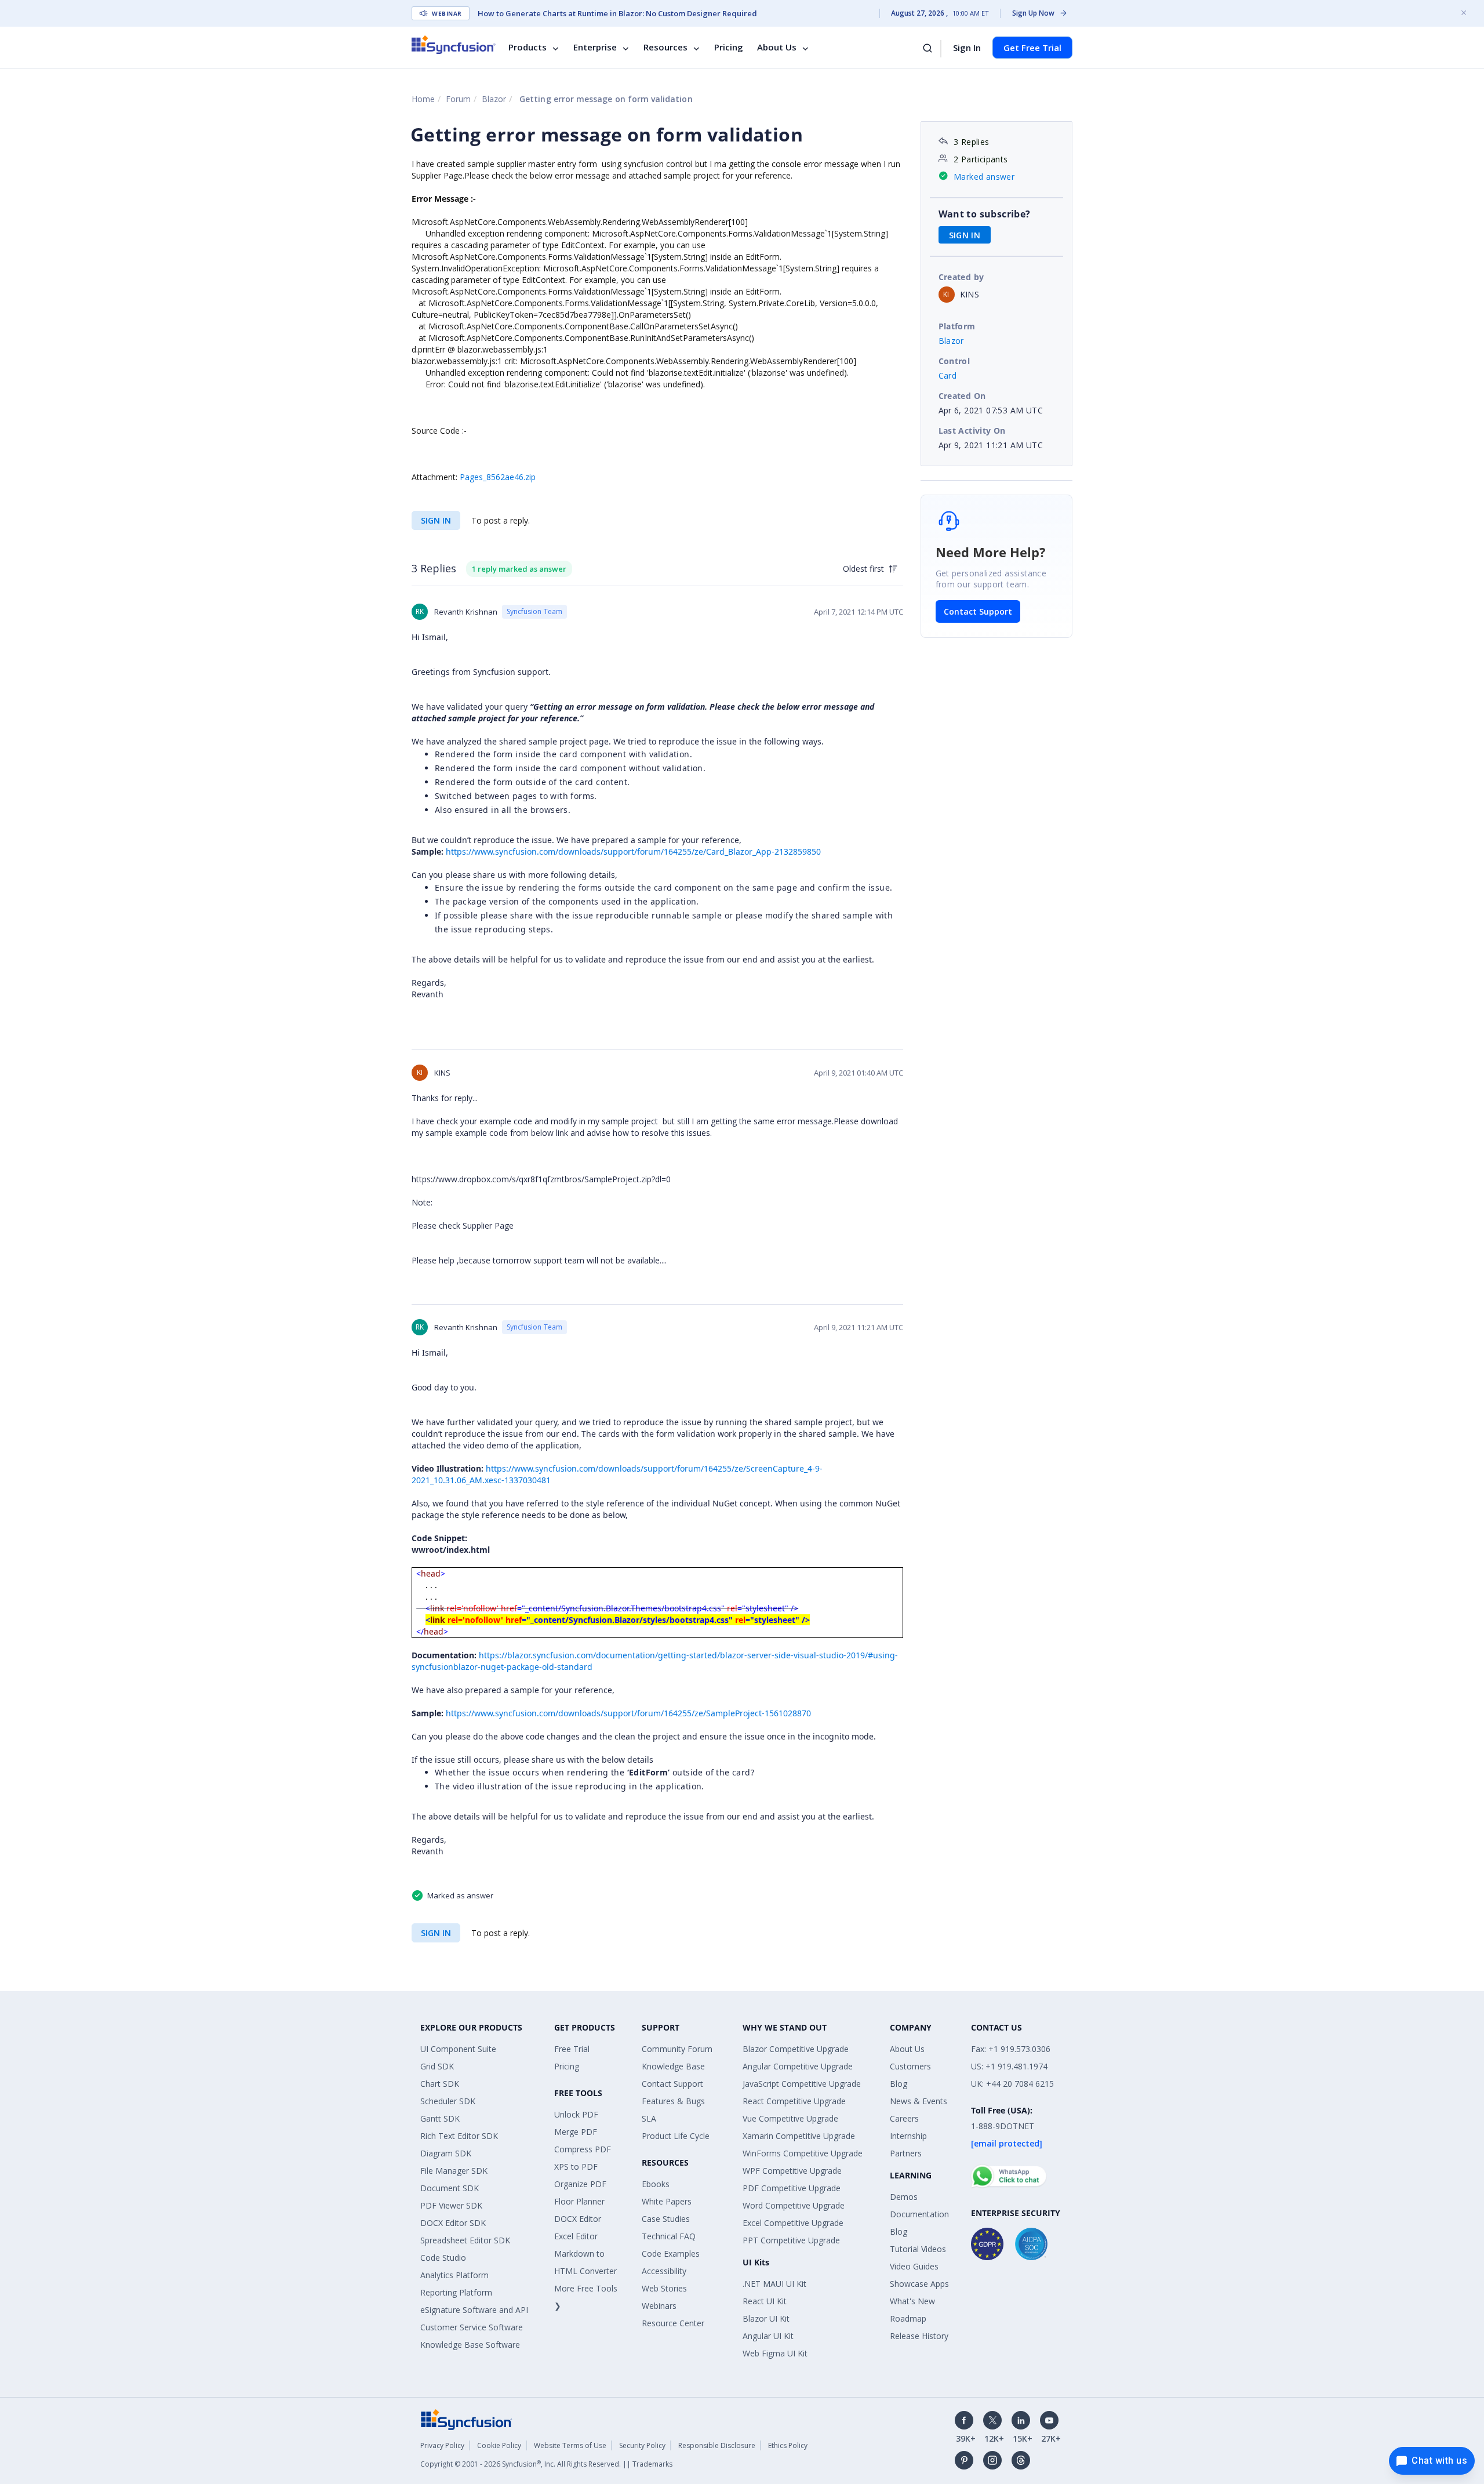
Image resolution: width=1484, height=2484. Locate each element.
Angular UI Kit (768, 2336)
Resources (665, 48)
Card (948, 375)
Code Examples (671, 2254)
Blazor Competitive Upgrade (796, 2049)
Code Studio (443, 2258)
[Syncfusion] (467, 2419)
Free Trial (572, 2049)
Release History (919, 2336)
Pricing (729, 48)
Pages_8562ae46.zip (498, 477)
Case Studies (666, 2219)
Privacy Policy (442, 2445)
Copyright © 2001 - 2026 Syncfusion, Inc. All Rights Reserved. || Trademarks (546, 2464)
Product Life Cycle (676, 2136)
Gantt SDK (440, 2118)
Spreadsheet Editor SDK (465, 2240)
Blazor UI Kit (766, 2318)
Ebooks (656, 2184)
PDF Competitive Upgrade (792, 2188)
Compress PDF (583, 2149)
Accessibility (664, 2271)
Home (423, 99)
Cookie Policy (499, 2445)
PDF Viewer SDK (451, 2205)
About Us (777, 48)
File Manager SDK (454, 2171)
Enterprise (595, 48)
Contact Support (978, 611)
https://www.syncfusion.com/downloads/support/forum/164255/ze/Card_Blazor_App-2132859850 (633, 851)
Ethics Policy (788, 2445)
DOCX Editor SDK (453, 2223)
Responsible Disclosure (717, 2445)
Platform (957, 326)
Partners (906, 2153)
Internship (908, 2136)
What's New (912, 2301)
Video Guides (914, 2266)
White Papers (667, 2201)
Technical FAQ (669, 2236)
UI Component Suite (458, 2049)
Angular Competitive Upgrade (798, 2066)
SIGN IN (436, 520)
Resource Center (673, 2323)
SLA (649, 2118)
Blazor (494, 99)
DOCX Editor (578, 2219)
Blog (899, 2084)
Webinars (659, 2306)
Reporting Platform (456, 2292)
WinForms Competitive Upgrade (803, 2153)
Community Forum (677, 2049)
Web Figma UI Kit (775, 2353)
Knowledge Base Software (470, 2345)
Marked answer (984, 177)
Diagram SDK (446, 2153)
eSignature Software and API (474, 2310)
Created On (962, 396)
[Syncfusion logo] (454, 45)
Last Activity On (972, 431)
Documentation (919, 2214)
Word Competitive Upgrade (794, 2205)
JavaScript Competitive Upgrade (802, 2084)
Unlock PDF (576, 2114)
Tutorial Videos (918, 2249)
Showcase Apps (919, 2284)
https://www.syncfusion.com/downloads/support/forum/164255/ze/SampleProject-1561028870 (628, 1713)
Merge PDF (576, 2132)
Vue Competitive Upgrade (790, 2118)
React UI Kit (765, 2301)
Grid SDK (437, 2066)
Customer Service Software (472, 2327)
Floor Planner (579, 2201)
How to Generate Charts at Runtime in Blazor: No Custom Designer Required (617, 13)
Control (954, 361)
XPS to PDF (576, 2167)
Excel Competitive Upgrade (793, 2223)
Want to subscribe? (985, 214)
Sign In (967, 48)
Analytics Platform (454, 2275)
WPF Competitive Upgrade (792, 2171)
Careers (904, 2118)
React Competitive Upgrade (794, 2101)
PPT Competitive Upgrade (791, 2240)
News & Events (919, 2101)
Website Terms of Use (570, 2445)
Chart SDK (440, 2084)
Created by (961, 277)
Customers (910, 2066)
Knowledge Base (673, 2066)
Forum (458, 99)
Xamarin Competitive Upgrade (799, 2136)
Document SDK (450, 2188)
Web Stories (664, 2288)
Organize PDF (580, 2184)
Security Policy (642, 2445)
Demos (904, 2197)
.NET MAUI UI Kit (774, 2284)
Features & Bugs (673, 2101)
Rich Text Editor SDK (459, 2136)
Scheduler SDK (448, 2101)
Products (528, 48)
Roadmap (908, 2318)
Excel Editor (576, 2236)
